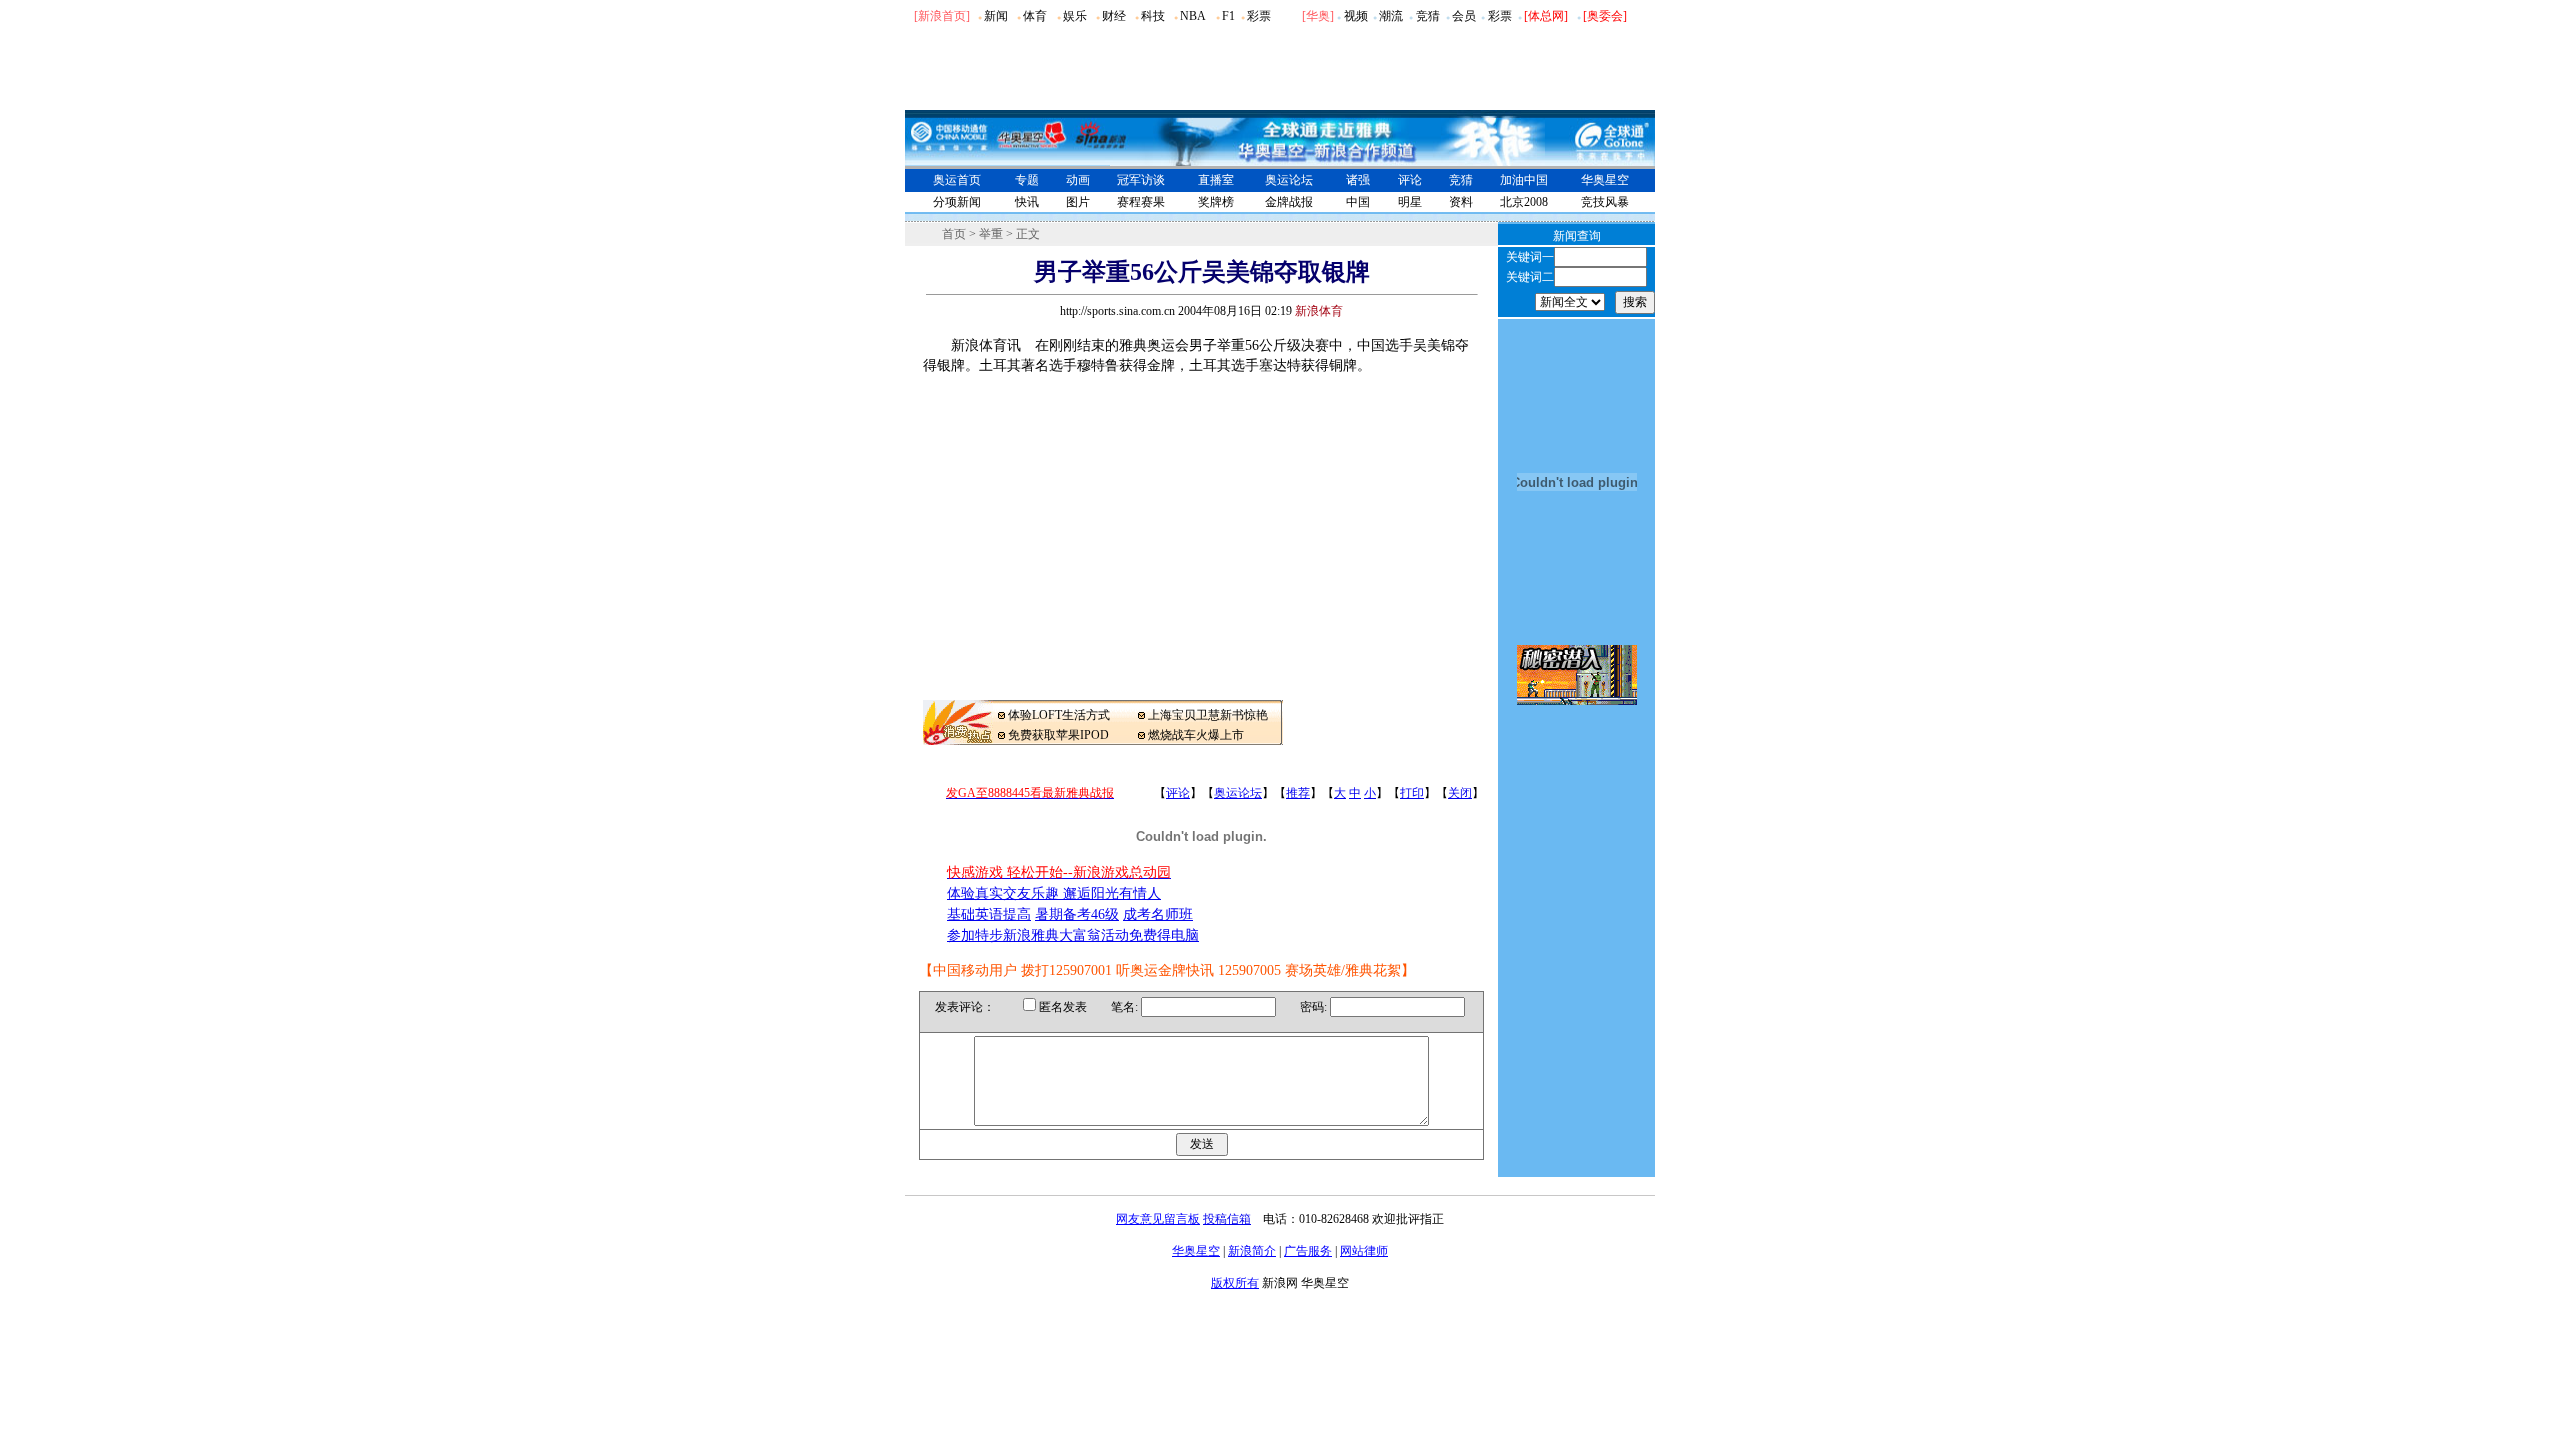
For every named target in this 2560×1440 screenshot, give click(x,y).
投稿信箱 (1227, 1219)
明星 (1410, 202)
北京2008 (1524, 202)
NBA (1193, 16)
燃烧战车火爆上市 (1196, 735)
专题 (1027, 180)
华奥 (1318, 16)
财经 (1114, 16)
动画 (1078, 180)
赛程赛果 (1141, 202)
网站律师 (1364, 1251)
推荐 (1298, 793)
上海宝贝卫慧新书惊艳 (1208, 715)
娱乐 (1075, 16)
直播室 (1216, 180)
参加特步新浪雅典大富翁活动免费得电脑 (1073, 935)
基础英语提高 (989, 914)
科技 (1153, 16)
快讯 (1027, 202)
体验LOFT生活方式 (1059, 715)
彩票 (1259, 16)
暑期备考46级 (1077, 914)
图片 (1078, 202)
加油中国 (1524, 180)
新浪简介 (1252, 1251)
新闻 (996, 16)
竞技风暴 (1605, 202)
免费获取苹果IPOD (1058, 735)
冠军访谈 (1141, 180)
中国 (1358, 202)
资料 (1461, 202)
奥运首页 (957, 180)
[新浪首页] (942, 16)
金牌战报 (1289, 202)
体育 (1035, 16)
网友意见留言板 (1158, 1219)
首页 (954, 234)
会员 (1464, 16)
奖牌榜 (1216, 202)
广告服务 (1308, 1251)
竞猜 (1428, 16)
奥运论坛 (1289, 180)
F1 (1228, 16)
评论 (1410, 180)
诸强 (1358, 180)
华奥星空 (1605, 180)
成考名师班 (1158, 914)
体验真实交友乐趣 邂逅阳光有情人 (1054, 893)
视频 (1356, 16)
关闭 (1460, 793)
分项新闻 (957, 202)
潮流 (1391, 16)
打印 (1412, 793)
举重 (991, 234)
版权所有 (1235, 1283)
